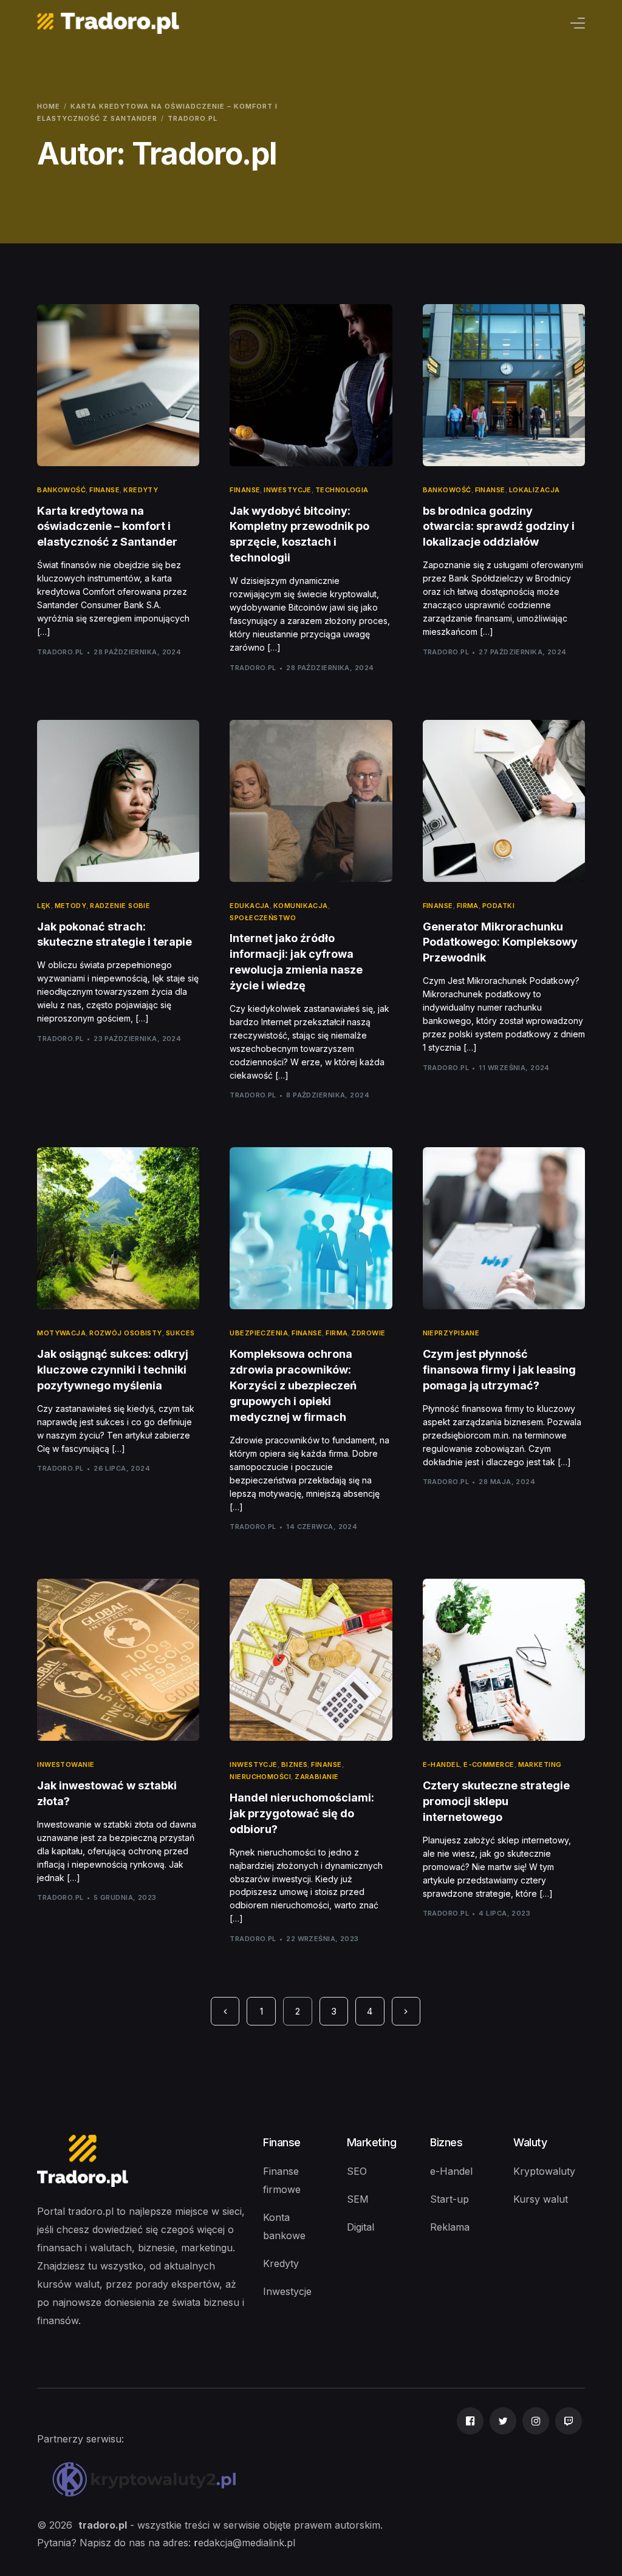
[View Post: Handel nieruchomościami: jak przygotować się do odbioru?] (311, 1660)
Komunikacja (301, 906)
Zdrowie (368, 1333)
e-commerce (489, 1765)
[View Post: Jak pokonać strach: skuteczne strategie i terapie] (118, 801)
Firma (468, 906)
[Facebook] (470, 2482)
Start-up (449, 2199)
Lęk (44, 906)
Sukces (180, 1333)
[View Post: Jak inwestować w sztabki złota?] (118, 1660)
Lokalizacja (535, 490)
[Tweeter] (503, 2482)
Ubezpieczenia (259, 1333)
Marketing (540, 1765)
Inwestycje (287, 490)
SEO (357, 2171)
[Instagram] (536, 2482)
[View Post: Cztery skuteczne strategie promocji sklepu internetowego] (504, 1660)
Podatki (498, 906)
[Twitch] (569, 2482)
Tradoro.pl (60, 652)
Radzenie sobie (120, 906)
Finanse (104, 490)
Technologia (342, 490)
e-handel (442, 1765)
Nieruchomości (260, 1777)
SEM (358, 2199)
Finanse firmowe (282, 2180)
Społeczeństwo (263, 918)
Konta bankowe (284, 2226)
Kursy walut (541, 2199)
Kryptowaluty (544, 2171)
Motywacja (61, 1333)
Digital (361, 2227)
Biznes (295, 1765)
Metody (71, 906)
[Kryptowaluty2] (146, 2482)
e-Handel (451, 2171)
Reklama (450, 2227)
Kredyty (141, 490)
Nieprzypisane (451, 1333)
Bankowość (61, 490)
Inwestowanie (66, 1765)
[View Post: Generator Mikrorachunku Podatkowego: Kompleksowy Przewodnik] (504, 801)
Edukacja (250, 906)
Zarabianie (316, 1777)
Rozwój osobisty (126, 1333)
